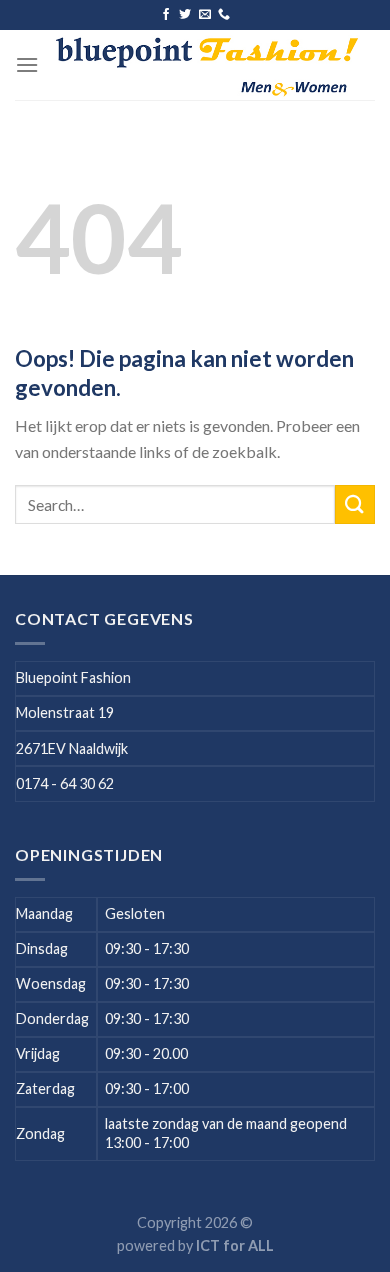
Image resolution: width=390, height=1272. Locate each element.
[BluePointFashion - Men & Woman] (207, 65)
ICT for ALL (235, 1245)
